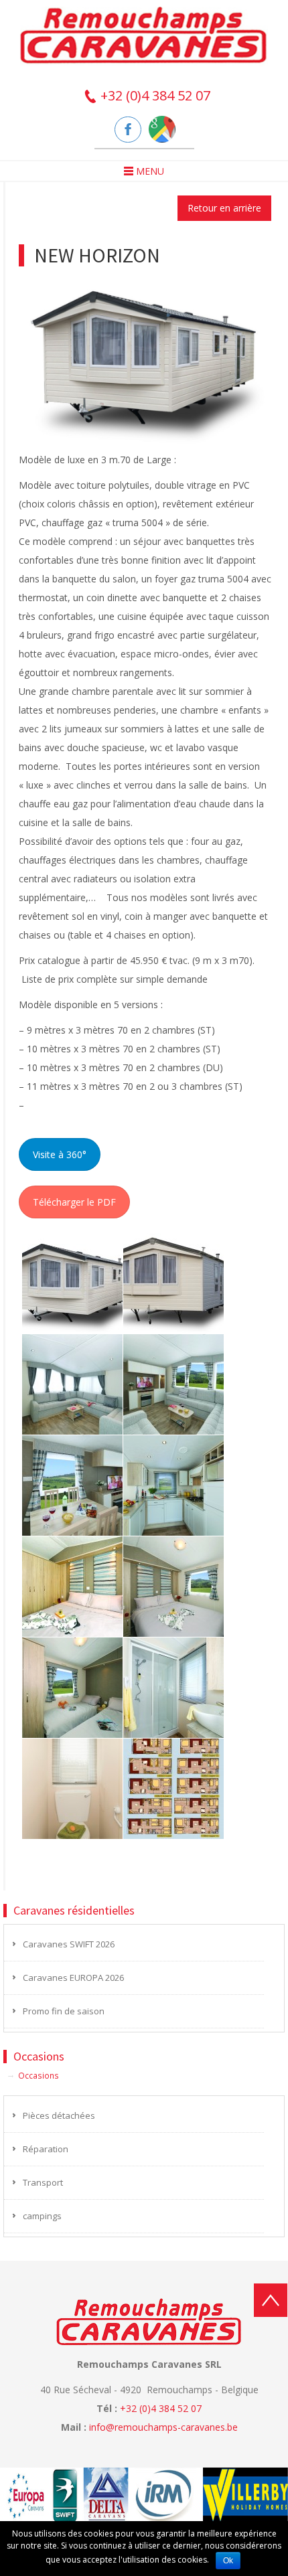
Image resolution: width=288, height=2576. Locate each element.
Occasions (39, 2075)
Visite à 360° (60, 1154)
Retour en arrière (224, 208)
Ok (228, 2561)
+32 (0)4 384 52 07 (154, 95)
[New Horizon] (145, 357)
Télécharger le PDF (74, 1202)
